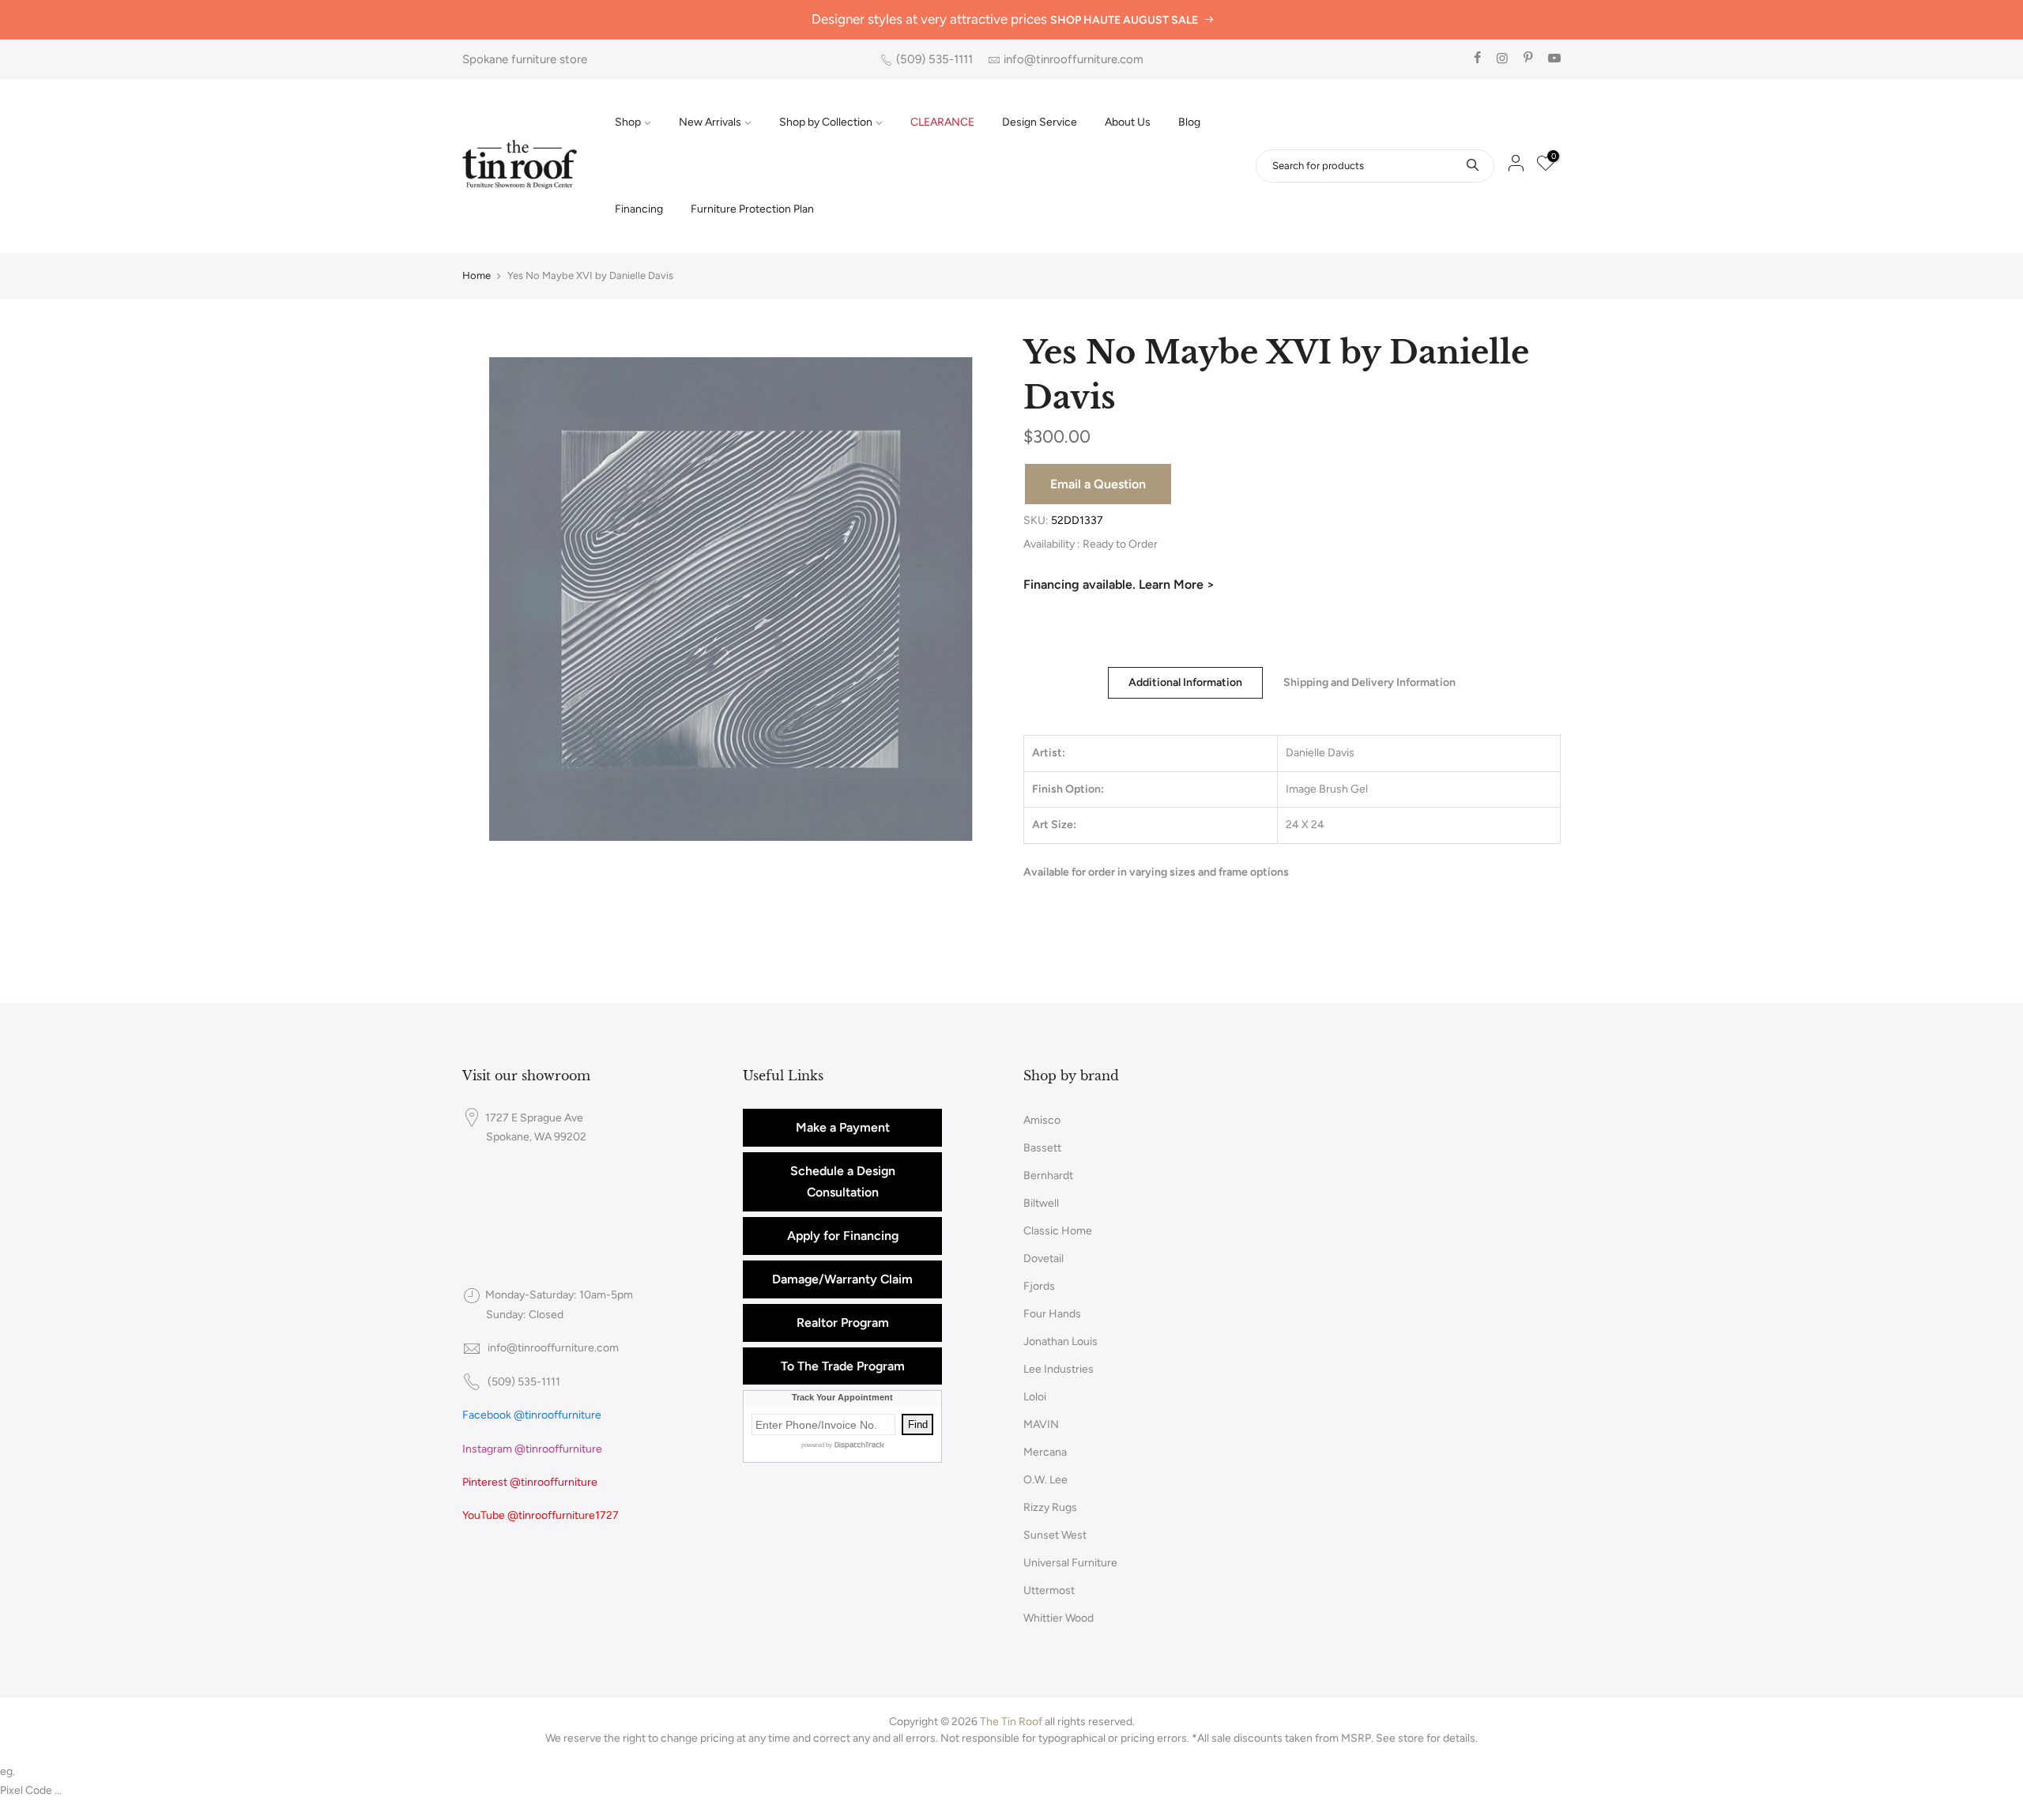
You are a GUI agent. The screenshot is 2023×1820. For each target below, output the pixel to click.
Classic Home (1058, 1231)
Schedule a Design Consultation (843, 1182)
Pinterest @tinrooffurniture (530, 1482)
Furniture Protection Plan (752, 209)
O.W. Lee (1045, 1480)
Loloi (1035, 1397)
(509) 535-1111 (934, 59)
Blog (1189, 122)
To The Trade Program (843, 1366)
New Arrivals (710, 122)
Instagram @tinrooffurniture (532, 1449)
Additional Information (1185, 682)
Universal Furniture (1070, 1563)
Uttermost (1049, 1590)
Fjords (1039, 1286)
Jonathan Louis (1060, 1341)
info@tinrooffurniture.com (1074, 59)
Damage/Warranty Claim (842, 1279)
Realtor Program (843, 1323)
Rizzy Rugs (1050, 1507)
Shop (628, 122)
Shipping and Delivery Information (1369, 682)
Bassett (1042, 1148)
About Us (1128, 122)
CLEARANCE (942, 122)
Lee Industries (1059, 1369)
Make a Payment (843, 1127)
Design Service (1040, 122)
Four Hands (1052, 1314)
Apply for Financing (843, 1236)
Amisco (1042, 1120)
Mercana (1045, 1452)
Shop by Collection (826, 122)
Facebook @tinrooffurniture (532, 1415)
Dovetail (1044, 1259)
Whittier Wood (1059, 1618)
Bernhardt (1048, 1176)
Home (477, 275)
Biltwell (1041, 1203)
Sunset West (1055, 1535)
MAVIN (1041, 1424)
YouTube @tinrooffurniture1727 (541, 1515)
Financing (639, 209)
